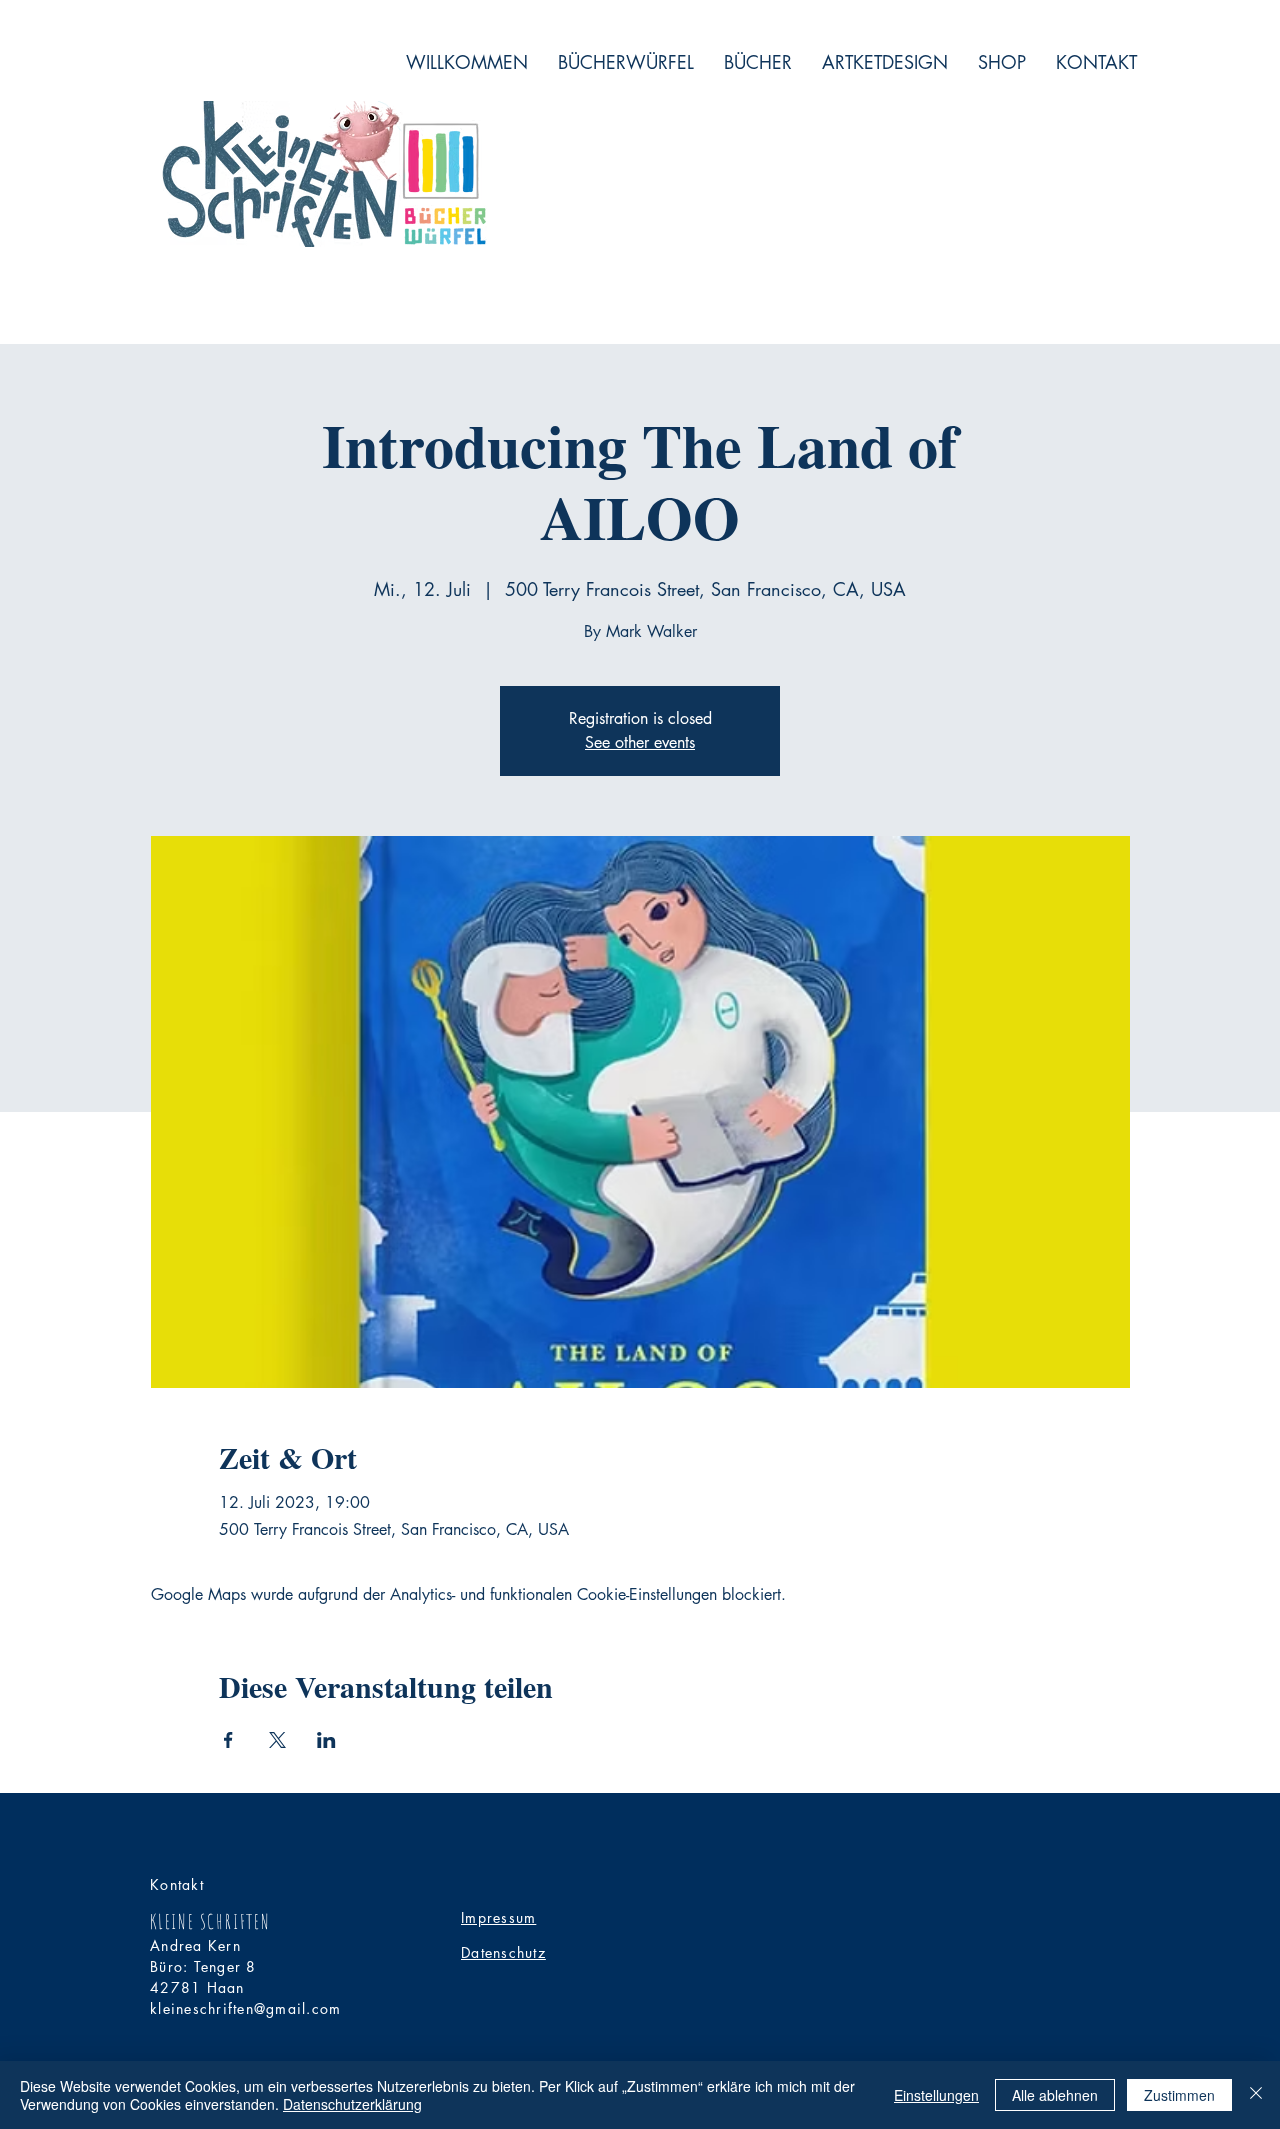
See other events (640, 742)
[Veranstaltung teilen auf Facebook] (228, 1740)
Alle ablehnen (1055, 2095)
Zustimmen (1179, 2095)
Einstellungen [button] (936, 2095)
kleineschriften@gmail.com (246, 2008)
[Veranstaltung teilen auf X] (277, 1740)
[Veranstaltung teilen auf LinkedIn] (326, 1740)
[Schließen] (1256, 2095)
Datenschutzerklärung (352, 2104)
